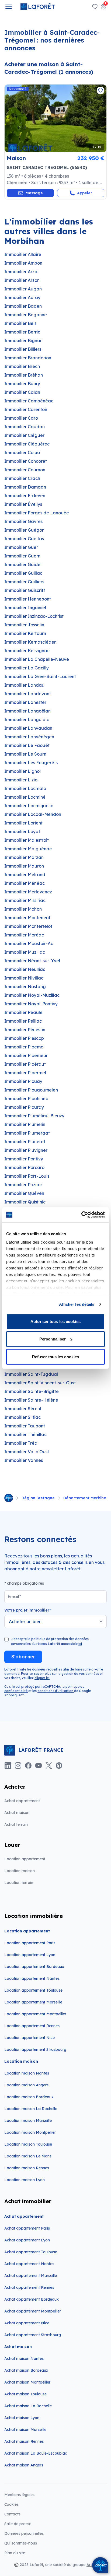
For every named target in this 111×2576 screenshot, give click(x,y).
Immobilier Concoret (26, 461)
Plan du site (15, 2553)
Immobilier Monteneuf (27, 918)
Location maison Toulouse (28, 2144)
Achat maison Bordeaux (26, 2370)
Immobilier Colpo (22, 452)
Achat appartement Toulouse (31, 2252)
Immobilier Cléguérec (27, 444)
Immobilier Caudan (25, 427)
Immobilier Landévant (28, 694)
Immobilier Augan (23, 289)
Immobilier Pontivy (24, 1159)
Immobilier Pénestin (25, 1030)
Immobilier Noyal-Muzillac (32, 995)
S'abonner (23, 1657)
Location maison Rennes (27, 2168)
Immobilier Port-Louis (27, 1176)
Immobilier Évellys (23, 504)
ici (80, 1644)
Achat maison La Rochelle (28, 2406)
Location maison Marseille (28, 2121)
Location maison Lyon (25, 2180)
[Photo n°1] (55, 118)
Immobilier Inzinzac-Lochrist (34, 616)
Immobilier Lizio (21, 780)
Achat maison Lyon (22, 2418)
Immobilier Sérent (23, 1409)
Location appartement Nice (30, 2038)
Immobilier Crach (22, 478)
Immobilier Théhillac (25, 1434)
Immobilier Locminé (25, 797)
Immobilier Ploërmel (25, 1073)
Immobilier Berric (22, 332)
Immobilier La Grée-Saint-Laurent (40, 676)
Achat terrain (16, 1824)
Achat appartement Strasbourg (33, 2335)
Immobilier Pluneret (25, 1142)
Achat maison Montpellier (27, 2382)
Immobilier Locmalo (25, 788)
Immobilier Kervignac (27, 651)
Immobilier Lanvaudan (28, 728)
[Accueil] (9, 1498)
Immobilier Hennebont (28, 599)
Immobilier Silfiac (22, 1417)
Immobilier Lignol (22, 771)
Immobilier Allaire (23, 254)
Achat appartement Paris (27, 2228)
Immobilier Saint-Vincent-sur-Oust (40, 1383)
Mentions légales (19, 2495)
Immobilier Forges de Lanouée (37, 513)
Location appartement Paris (30, 1943)
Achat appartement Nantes (29, 2264)
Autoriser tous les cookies (55, 1321)
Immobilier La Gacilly (27, 668)
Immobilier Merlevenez (28, 892)
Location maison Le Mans (28, 2156)
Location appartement (25, 1859)
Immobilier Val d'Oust (27, 1452)
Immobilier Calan (22, 392)
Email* (14, 1596)
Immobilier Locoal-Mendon (33, 814)
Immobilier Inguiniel (25, 608)
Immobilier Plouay (23, 1081)
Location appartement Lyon (30, 1955)
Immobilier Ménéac (25, 883)
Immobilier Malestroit (27, 840)
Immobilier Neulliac (25, 969)
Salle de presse (18, 2524)
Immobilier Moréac (24, 935)
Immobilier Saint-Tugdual (31, 1374)
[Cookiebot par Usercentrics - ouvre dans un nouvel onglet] (81, 1215)
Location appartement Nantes (32, 1978)
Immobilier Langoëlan (27, 711)
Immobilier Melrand (25, 875)
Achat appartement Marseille (31, 2276)
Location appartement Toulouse (33, 1990)
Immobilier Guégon (24, 530)
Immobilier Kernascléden (30, 642)
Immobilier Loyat (22, 831)
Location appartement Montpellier (35, 2014)
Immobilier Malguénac (28, 849)
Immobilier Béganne (26, 315)
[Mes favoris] (95, 7)
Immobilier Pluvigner (26, 1150)
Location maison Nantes (27, 2073)
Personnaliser (53, 1339)
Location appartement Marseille (33, 2002)
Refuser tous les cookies (55, 1357)
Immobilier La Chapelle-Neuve (37, 659)
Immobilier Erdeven (25, 496)
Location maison (20, 1871)
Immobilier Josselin (24, 625)
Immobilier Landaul (25, 685)
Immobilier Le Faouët (27, 745)
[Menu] (9, 7)
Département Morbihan (86, 1498)
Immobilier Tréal (21, 1443)
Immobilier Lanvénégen (29, 737)
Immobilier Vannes (24, 1460)
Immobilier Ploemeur (26, 1055)
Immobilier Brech (22, 366)
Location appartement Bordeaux (34, 1967)
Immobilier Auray (22, 297)
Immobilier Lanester (25, 702)
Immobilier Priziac (23, 1185)
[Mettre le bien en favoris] (100, 90)
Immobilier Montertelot (28, 926)
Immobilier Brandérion (28, 358)
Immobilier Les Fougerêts (31, 763)
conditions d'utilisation (56, 1691)
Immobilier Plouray (24, 1107)
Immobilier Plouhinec (26, 1099)
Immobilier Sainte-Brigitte (32, 1391)
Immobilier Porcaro (24, 1167)
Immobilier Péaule (23, 1012)
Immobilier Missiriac (25, 900)
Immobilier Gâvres (23, 521)
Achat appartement (22, 1801)
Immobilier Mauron (24, 866)
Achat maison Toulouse (25, 2394)
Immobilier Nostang (25, 987)
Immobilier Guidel (23, 564)
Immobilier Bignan (23, 341)
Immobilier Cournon (25, 470)
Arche (92, 2565)
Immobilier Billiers (23, 349)
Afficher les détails (77, 1304)
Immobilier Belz (20, 323)
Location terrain (19, 1883)
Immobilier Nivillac (24, 978)
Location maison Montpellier (30, 2132)
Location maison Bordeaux (29, 2097)
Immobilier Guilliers (24, 582)
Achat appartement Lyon (27, 2240)
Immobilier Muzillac (25, 952)
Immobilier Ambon (23, 263)
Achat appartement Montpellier (33, 2311)
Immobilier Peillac (23, 1021)
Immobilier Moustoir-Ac (29, 943)
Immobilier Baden (23, 306)
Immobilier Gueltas (24, 539)
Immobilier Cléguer (24, 435)
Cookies (11, 2504)
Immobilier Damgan (25, 487)
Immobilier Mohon (23, 909)
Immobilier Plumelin (25, 1124)
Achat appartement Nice (27, 2323)
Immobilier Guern (22, 556)
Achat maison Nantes (24, 2359)
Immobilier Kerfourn (25, 633)
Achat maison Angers (24, 2465)
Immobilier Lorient (23, 823)
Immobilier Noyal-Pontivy (31, 1004)
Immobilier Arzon (22, 280)
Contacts (12, 2514)
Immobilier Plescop (24, 1038)
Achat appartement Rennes (29, 2287)
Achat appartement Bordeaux (32, 2299)
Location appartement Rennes (32, 2026)
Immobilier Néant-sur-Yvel (32, 961)
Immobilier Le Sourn (25, 754)
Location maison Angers (26, 2085)
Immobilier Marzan (24, 857)
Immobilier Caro (21, 418)
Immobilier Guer (21, 547)
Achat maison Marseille (25, 2430)
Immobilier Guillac (23, 573)
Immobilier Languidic (27, 720)
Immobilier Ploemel (24, 1047)
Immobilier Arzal (21, 272)
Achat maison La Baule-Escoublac (36, 2453)
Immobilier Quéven (24, 1193)
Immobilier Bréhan (24, 375)
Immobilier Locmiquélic (29, 806)
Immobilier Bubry (22, 384)
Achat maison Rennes (24, 2441)
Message (34, 193)
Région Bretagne (38, 1498)
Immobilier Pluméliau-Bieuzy (34, 1116)
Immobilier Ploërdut (25, 1064)
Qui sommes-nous (21, 2543)
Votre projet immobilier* (28, 1610)
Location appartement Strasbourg (35, 2049)
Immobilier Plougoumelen (31, 1090)
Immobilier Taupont (25, 1426)
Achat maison (17, 1813)
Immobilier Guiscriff (25, 590)
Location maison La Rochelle (31, 2109)
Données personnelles (24, 2533)
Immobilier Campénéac (29, 401)
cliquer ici (42, 1678)
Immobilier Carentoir (26, 409)
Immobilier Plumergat (27, 1133)
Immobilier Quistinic (25, 1202)
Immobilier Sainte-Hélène (31, 1400)
